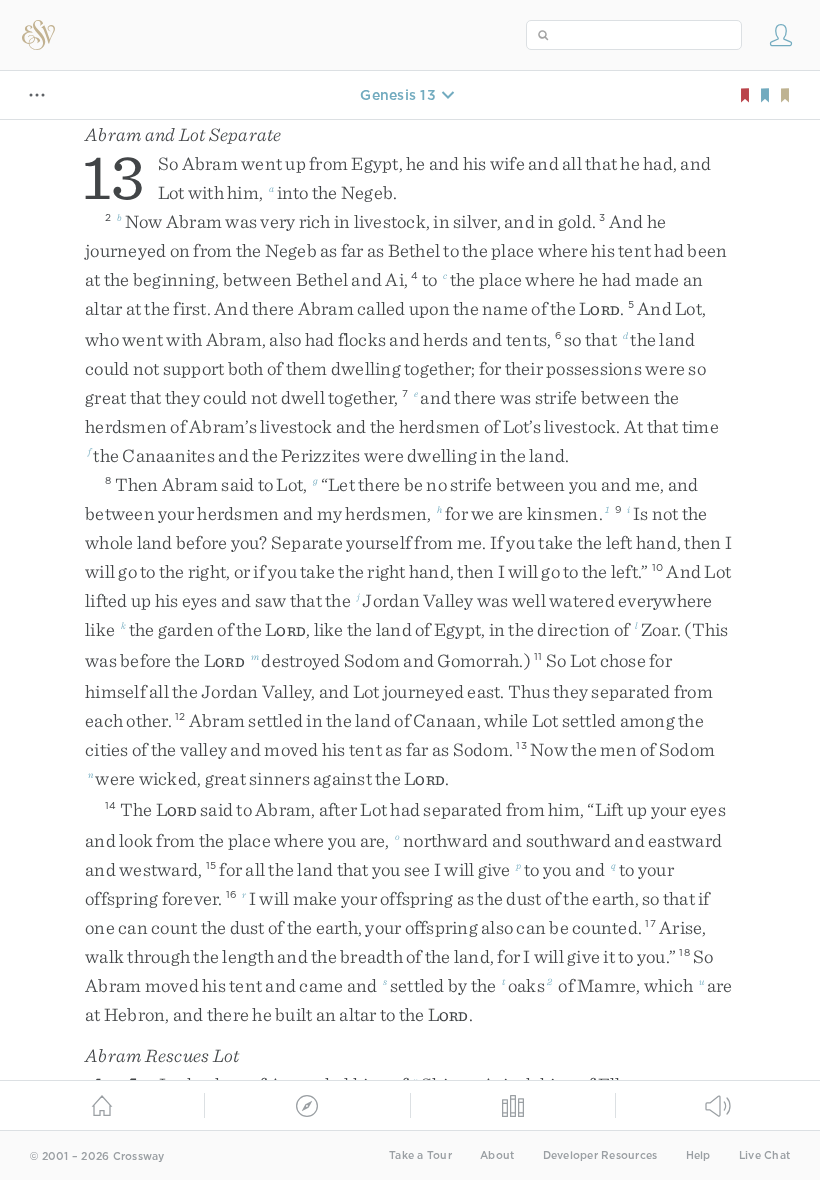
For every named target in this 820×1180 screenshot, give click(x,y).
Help (698, 1155)
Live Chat (764, 1155)
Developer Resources (600, 1155)
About (497, 1155)
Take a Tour (420, 1155)
